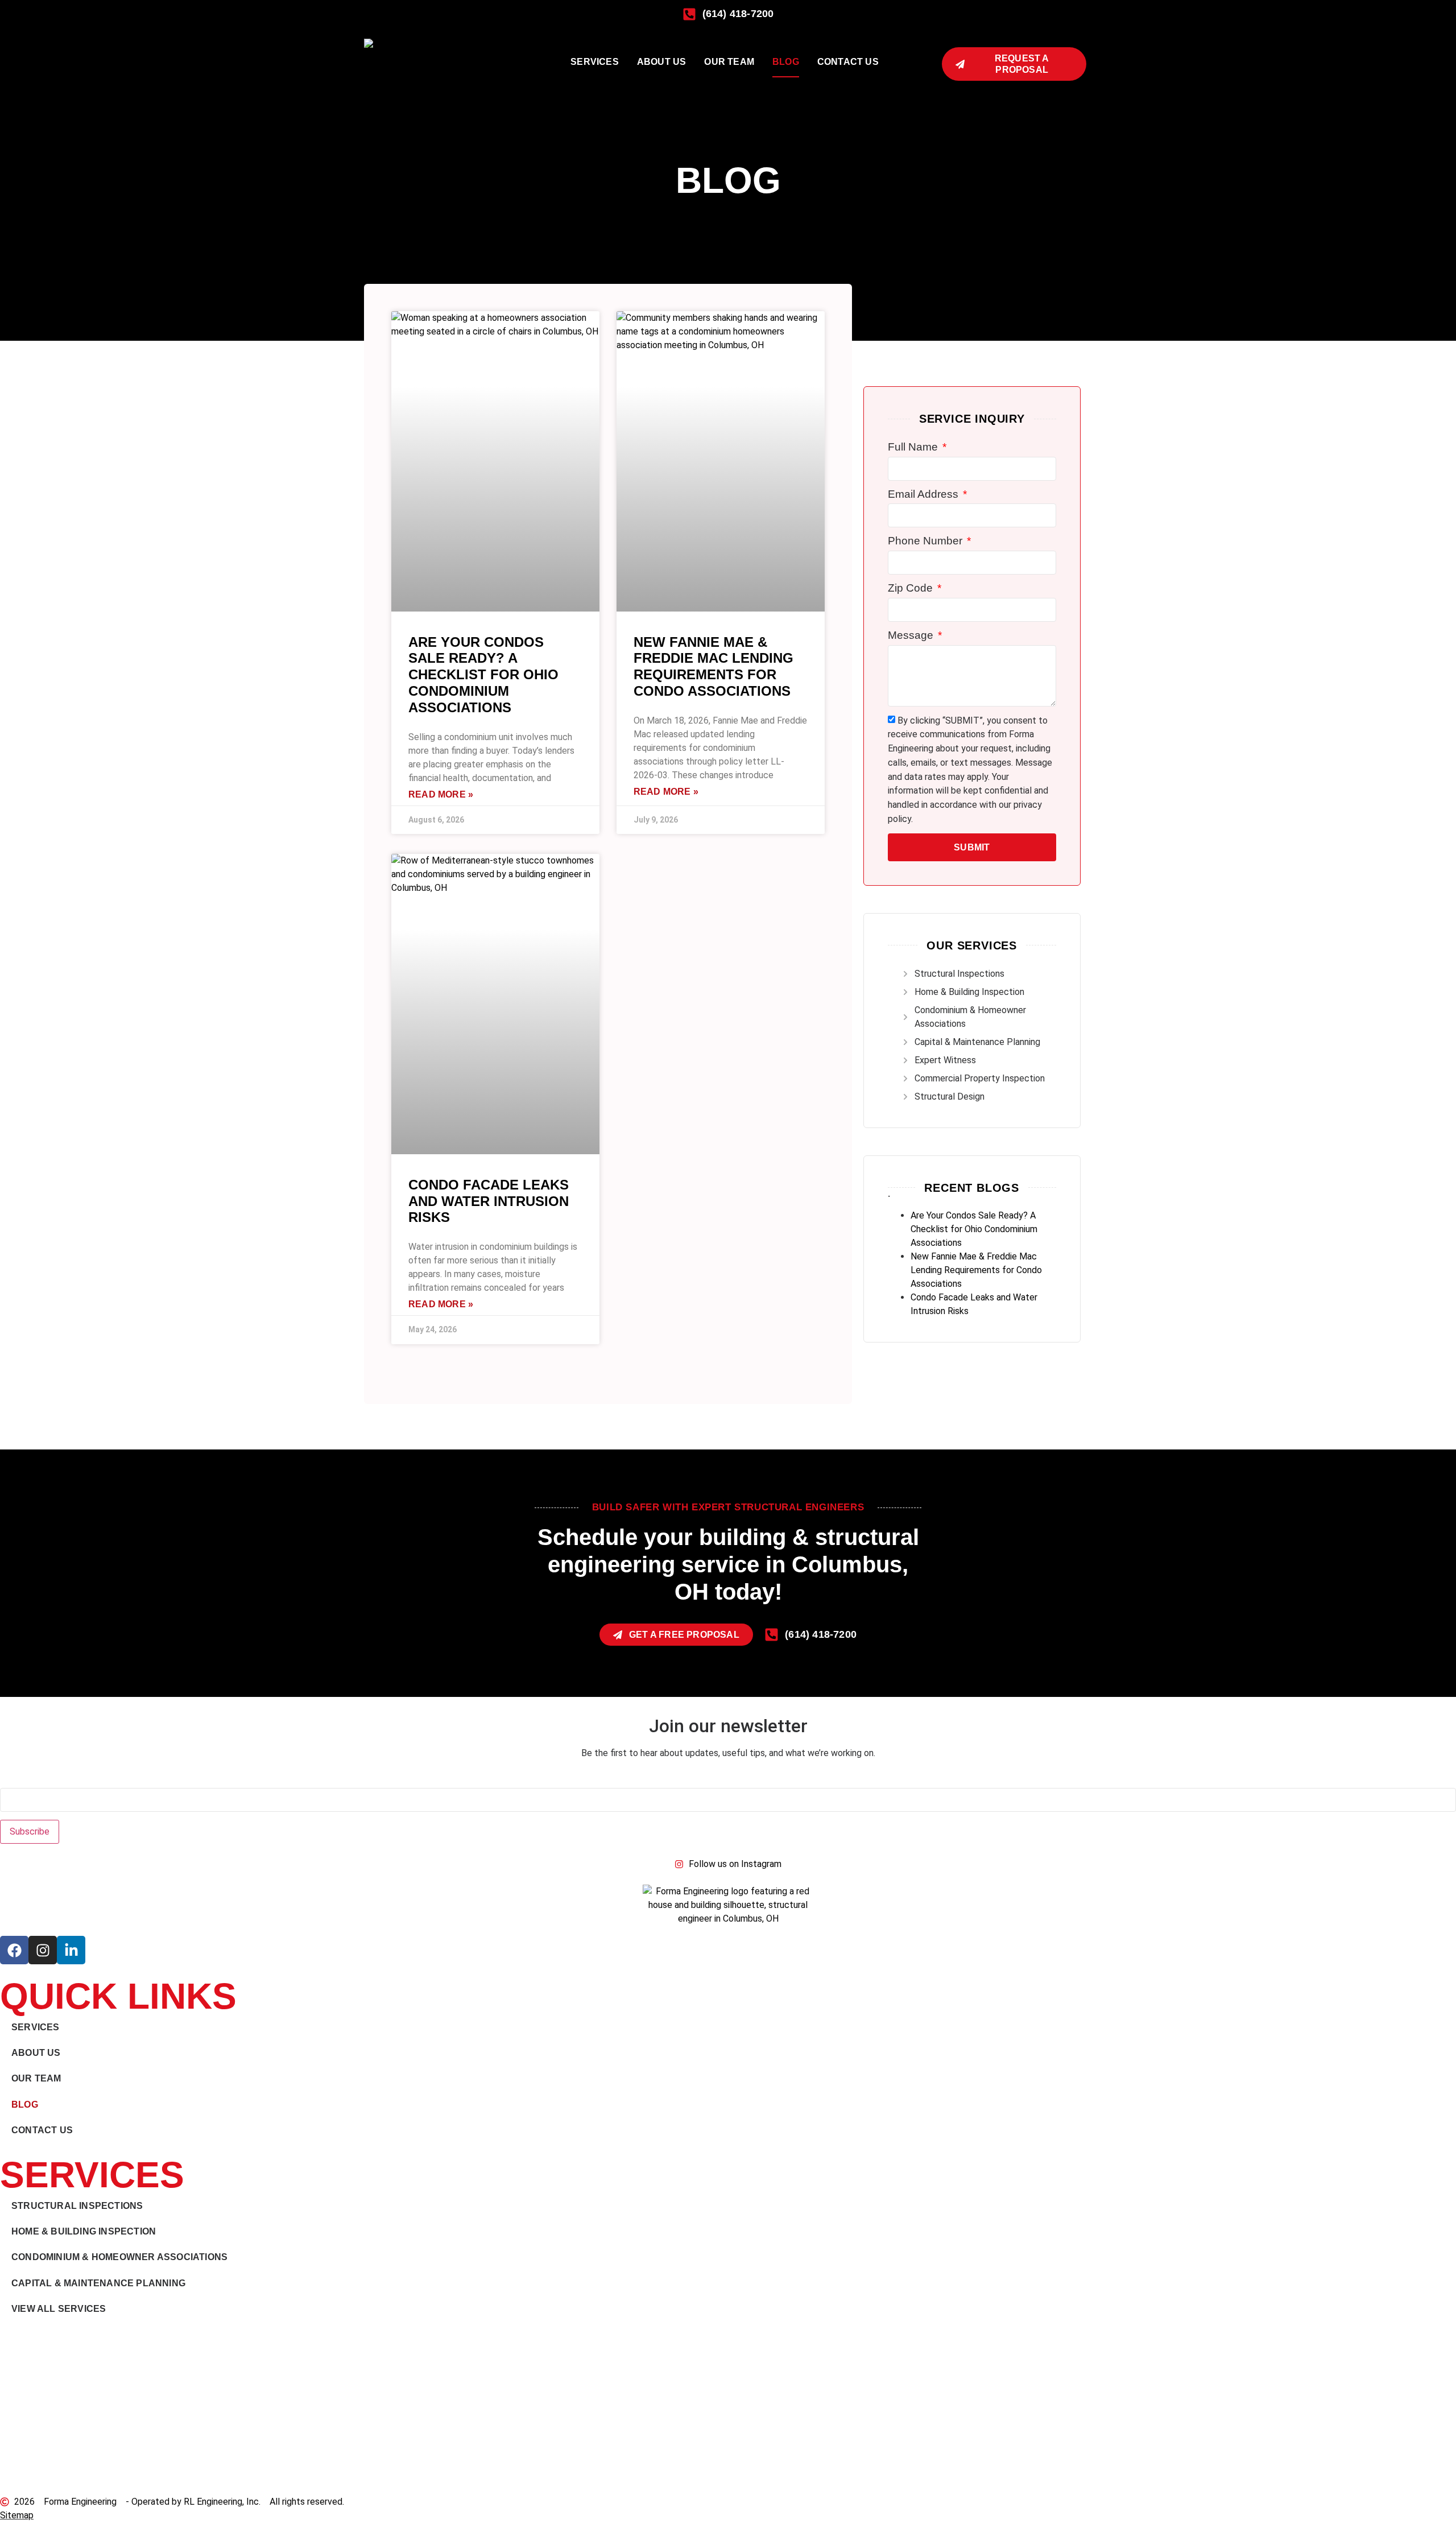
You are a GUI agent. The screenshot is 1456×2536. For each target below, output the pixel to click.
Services (595, 62)
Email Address (925, 494)
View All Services (59, 2309)
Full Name (914, 447)
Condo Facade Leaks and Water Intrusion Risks (489, 1201)
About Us (662, 62)
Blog (786, 62)
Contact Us (848, 62)
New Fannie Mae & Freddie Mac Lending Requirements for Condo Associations (713, 666)
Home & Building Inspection (84, 2231)
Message (912, 635)
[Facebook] (14, 1950)
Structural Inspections (77, 2206)
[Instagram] (43, 1950)
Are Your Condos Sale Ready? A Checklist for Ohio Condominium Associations (483, 675)
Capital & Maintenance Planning (98, 2283)
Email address (28, 1781)
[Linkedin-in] (71, 1950)
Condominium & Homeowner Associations (119, 2257)
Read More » (441, 794)
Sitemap (17, 2515)
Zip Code (912, 588)
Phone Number (926, 541)
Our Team (729, 62)
